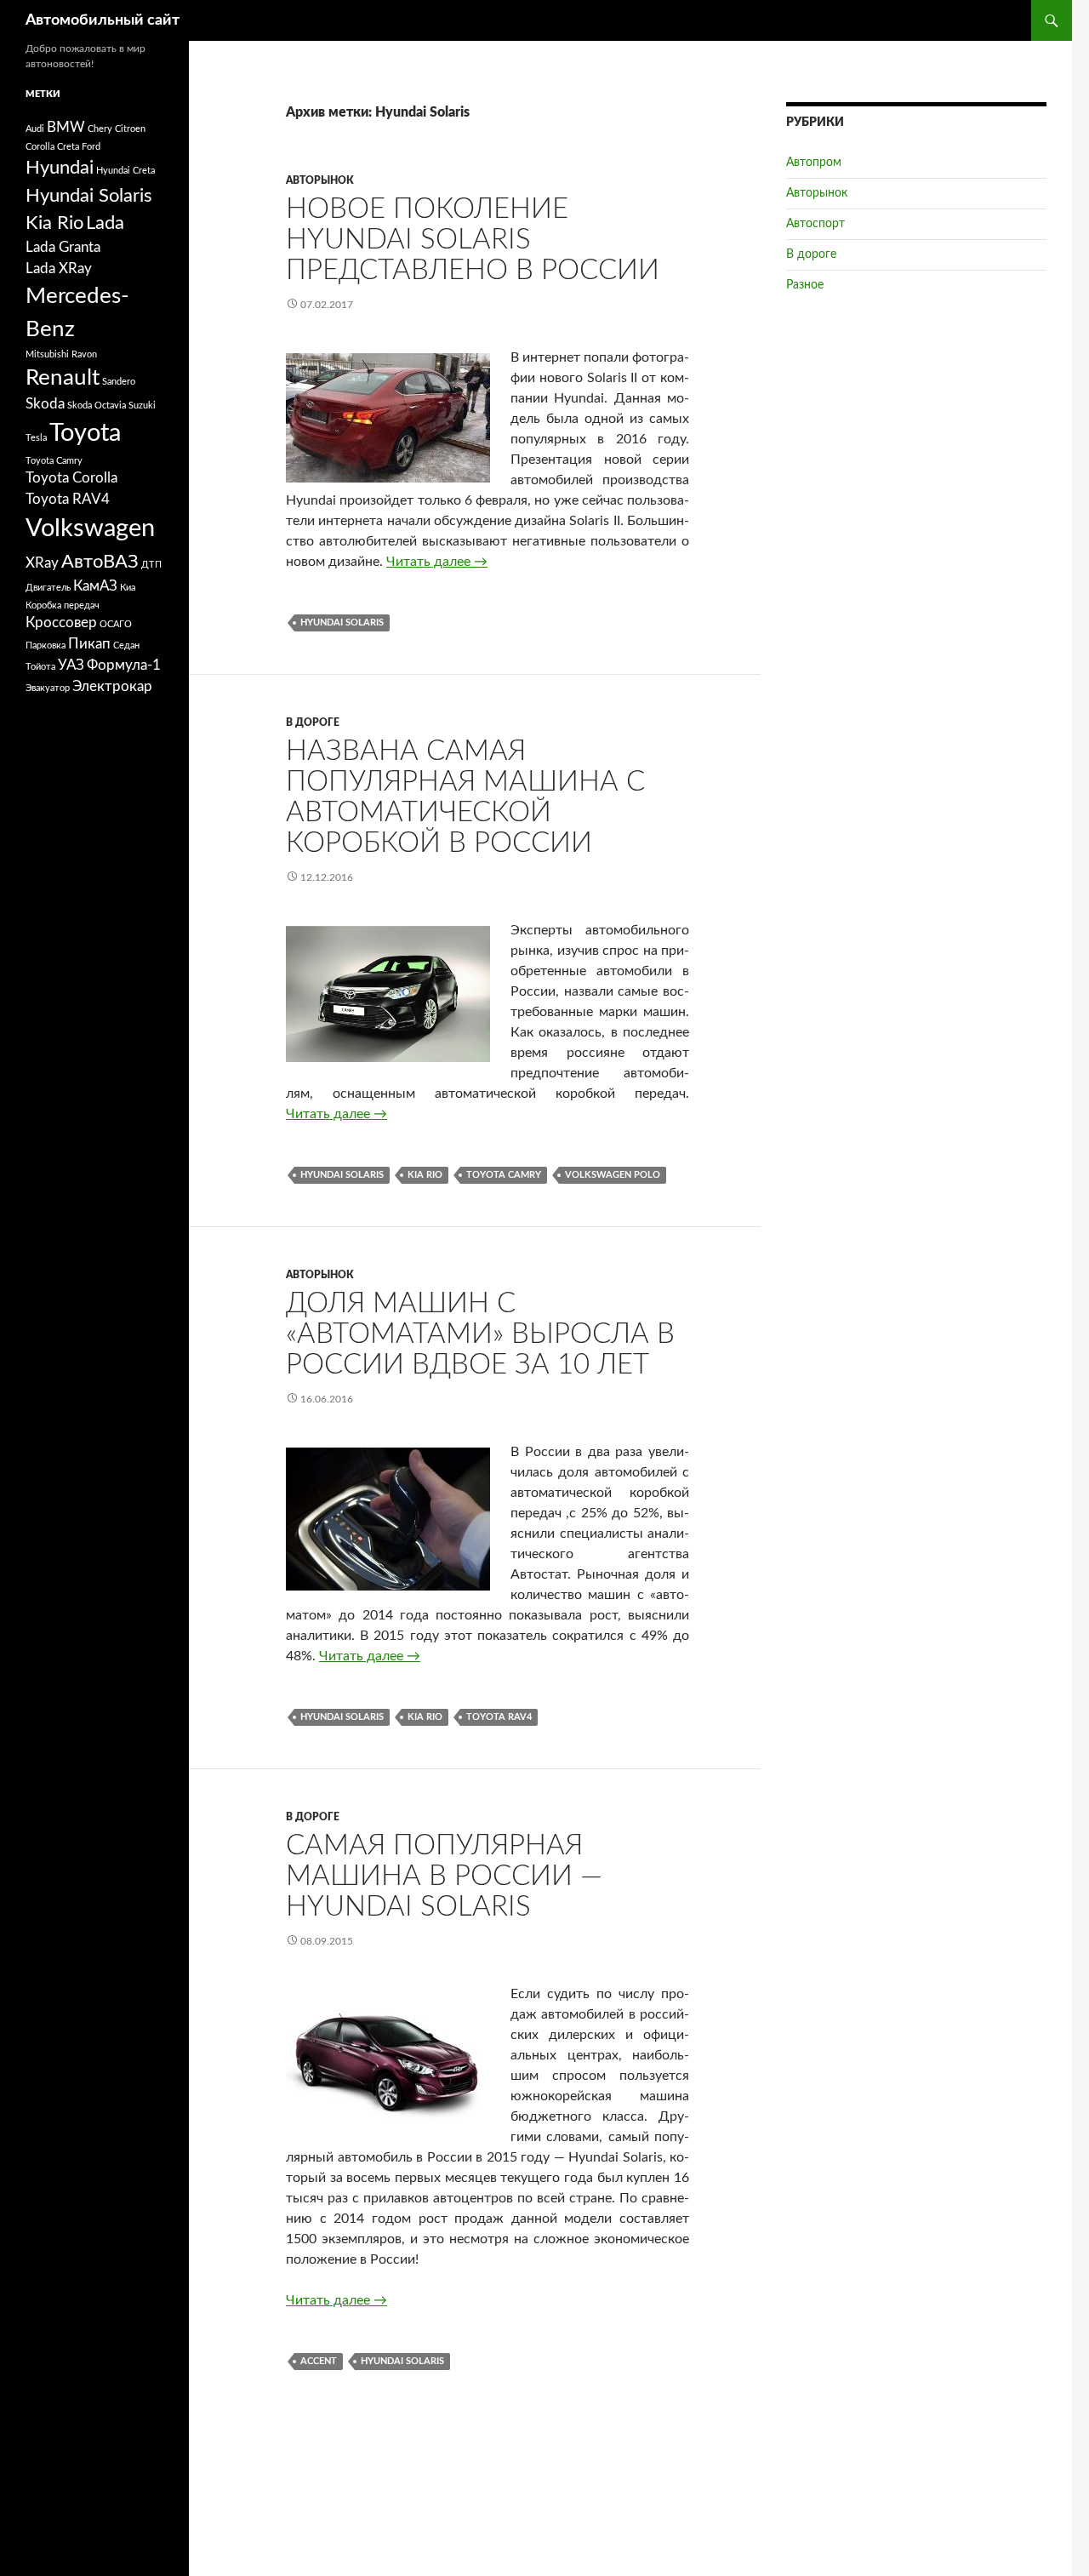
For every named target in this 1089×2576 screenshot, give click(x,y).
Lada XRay (59, 269)
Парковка (46, 645)
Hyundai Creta (125, 171)
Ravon (84, 354)
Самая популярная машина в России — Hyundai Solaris (444, 1876)
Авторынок (320, 180)
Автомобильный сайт (103, 20)
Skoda (45, 404)
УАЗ (71, 665)
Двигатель (48, 588)
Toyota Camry (504, 1175)
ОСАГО (116, 624)
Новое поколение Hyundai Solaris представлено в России (473, 240)
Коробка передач (63, 605)
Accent (319, 2361)
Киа (128, 588)
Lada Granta (63, 248)
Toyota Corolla (71, 478)
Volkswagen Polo (613, 1175)
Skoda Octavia (97, 406)
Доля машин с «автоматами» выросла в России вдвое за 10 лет (480, 1334)
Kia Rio (425, 1175)
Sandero (119, 382)
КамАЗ (95, 586)
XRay (42, 563)
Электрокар (112, 687)
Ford (91, 147)
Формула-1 (124, 665)
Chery (100, 129)
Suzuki (142, 406)
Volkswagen (90, 528)
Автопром (814, 163)
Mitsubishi (47, 354)
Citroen (130, 129)
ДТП (151, 565)
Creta (68, 147)
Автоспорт (815, 224)
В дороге (313, 723)
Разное (805, 285)
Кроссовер (61, 623)
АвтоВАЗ (100, 562)
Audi (35, 129)
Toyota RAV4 (499, 1717)
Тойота (40, 667)
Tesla (36, 438)
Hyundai (60, 168)
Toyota (85, 433)
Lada (105, 223)
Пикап (89, 644)
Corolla (40, 147)
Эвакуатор (48, 688)
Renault (63, 378)
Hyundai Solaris (342, 623)
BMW (66, 128)
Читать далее (437, 562)
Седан (126, 645)
